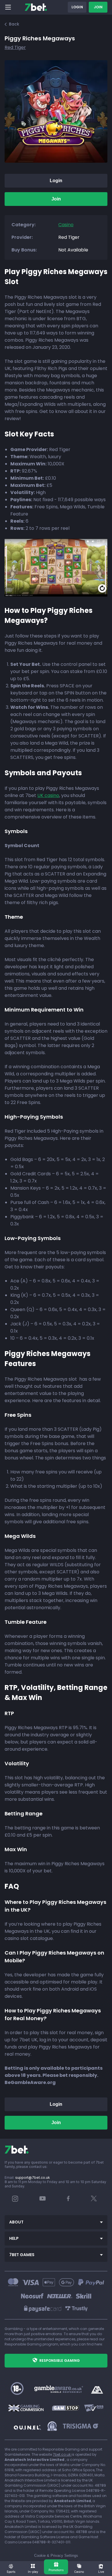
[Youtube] (43, 2198)
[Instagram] (15, 2200)
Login (77, 7)
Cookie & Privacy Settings (56, 2556)
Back (14, 24)
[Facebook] (68, 2200)
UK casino (48, 795)
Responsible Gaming (60, 2360)
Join (98, 7)
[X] (94, 2200)
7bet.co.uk (62, 2454)
